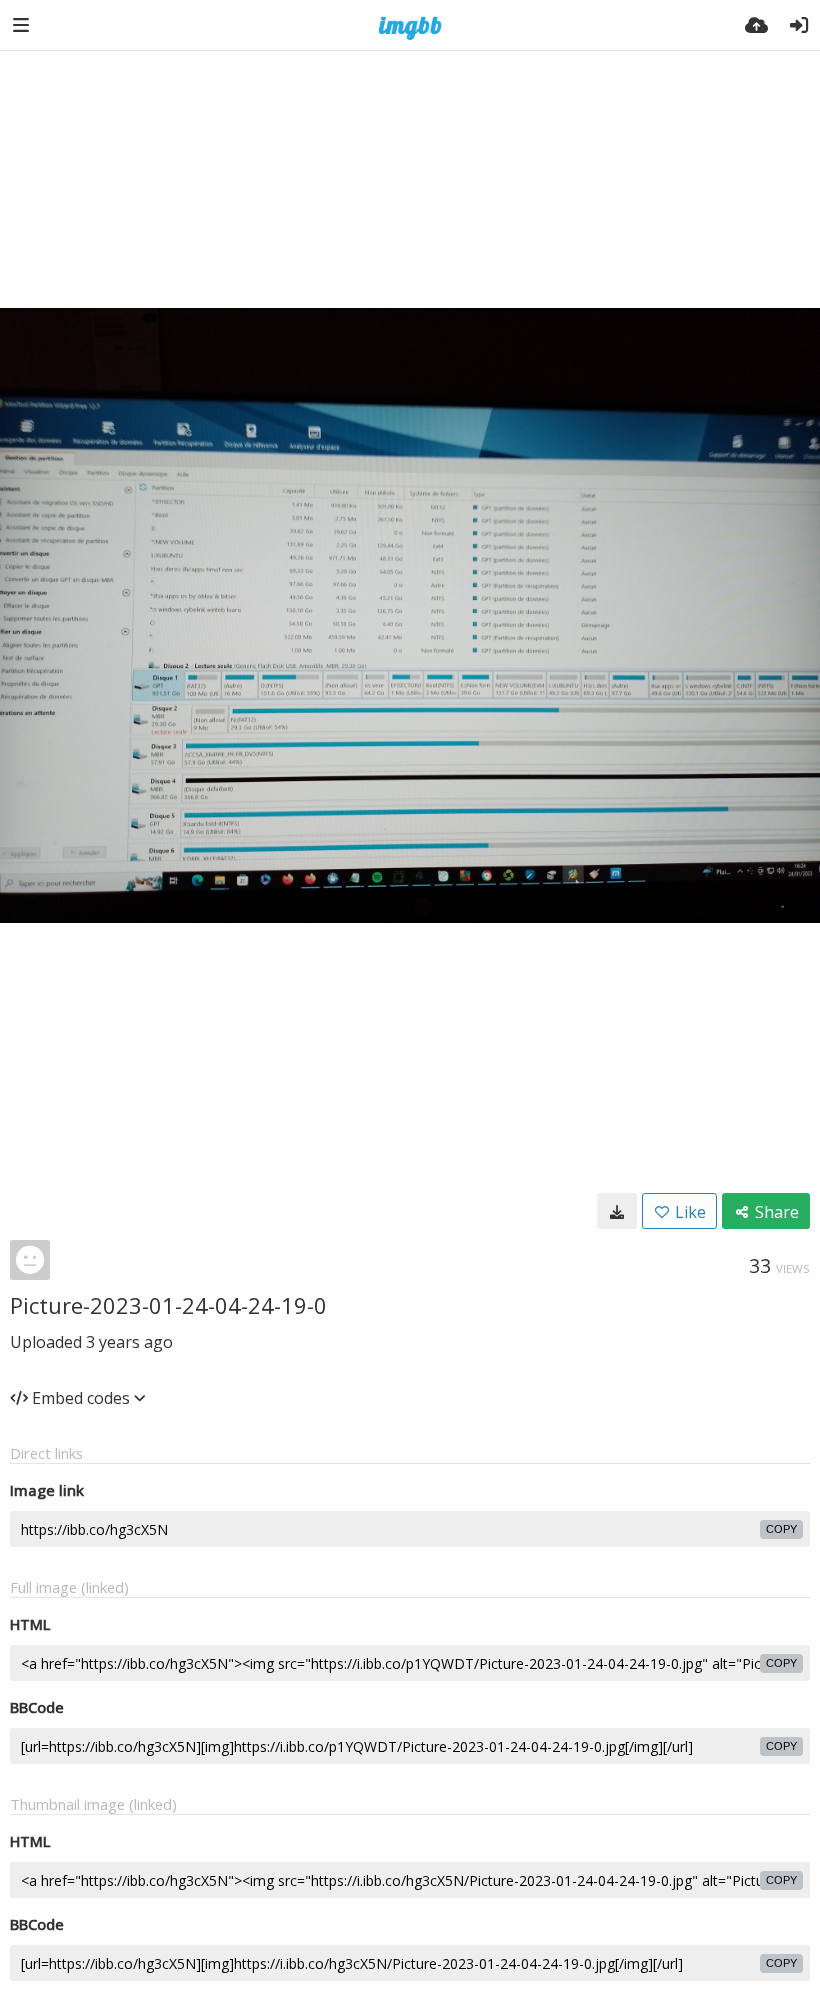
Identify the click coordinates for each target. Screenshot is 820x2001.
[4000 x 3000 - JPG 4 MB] (617, 1211)
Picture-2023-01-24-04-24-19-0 (168, 1305)
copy (781, 1529)
